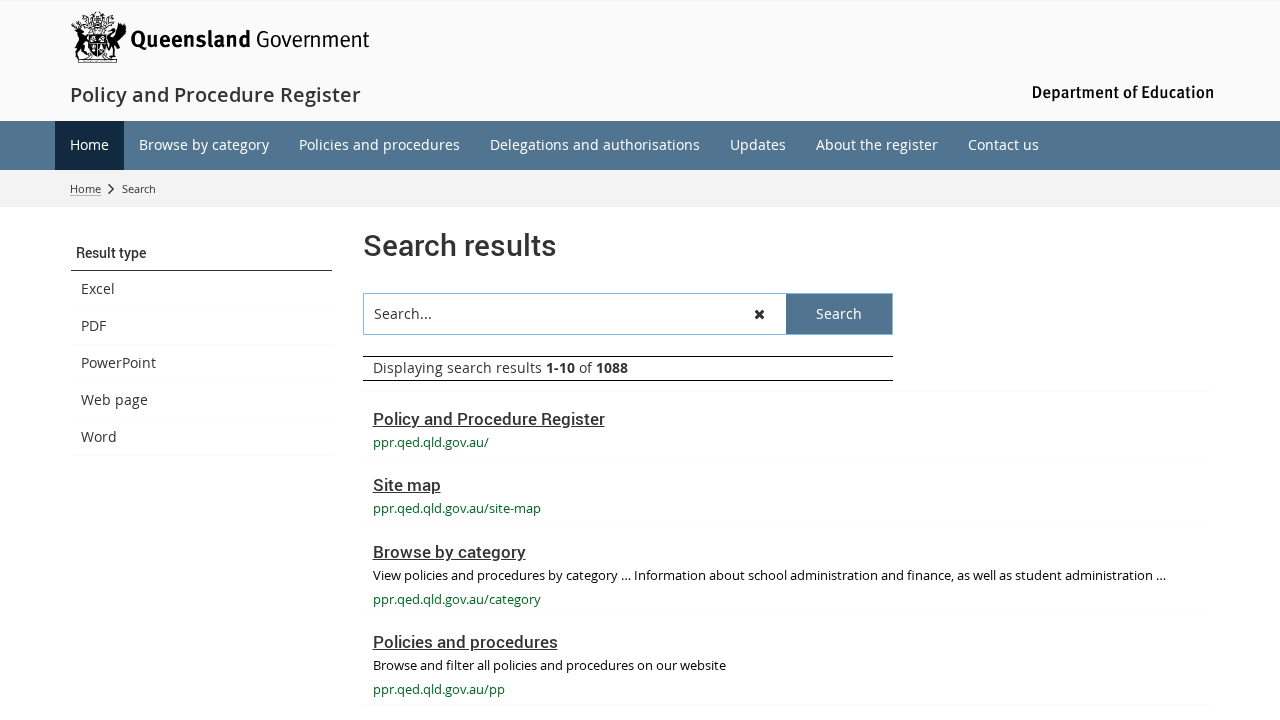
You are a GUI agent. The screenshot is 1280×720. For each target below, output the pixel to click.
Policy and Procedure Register (489, 418)
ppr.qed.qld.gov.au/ (431, 442)
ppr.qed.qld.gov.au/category (457, 599)
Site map (407, 484)
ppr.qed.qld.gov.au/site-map (457, 508)
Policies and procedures (465, 641)
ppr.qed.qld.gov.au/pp (439, 689)
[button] (201, 253)
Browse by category (449, 551)
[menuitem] (89, 145)
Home (85, 188)
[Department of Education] (1120, 91)
